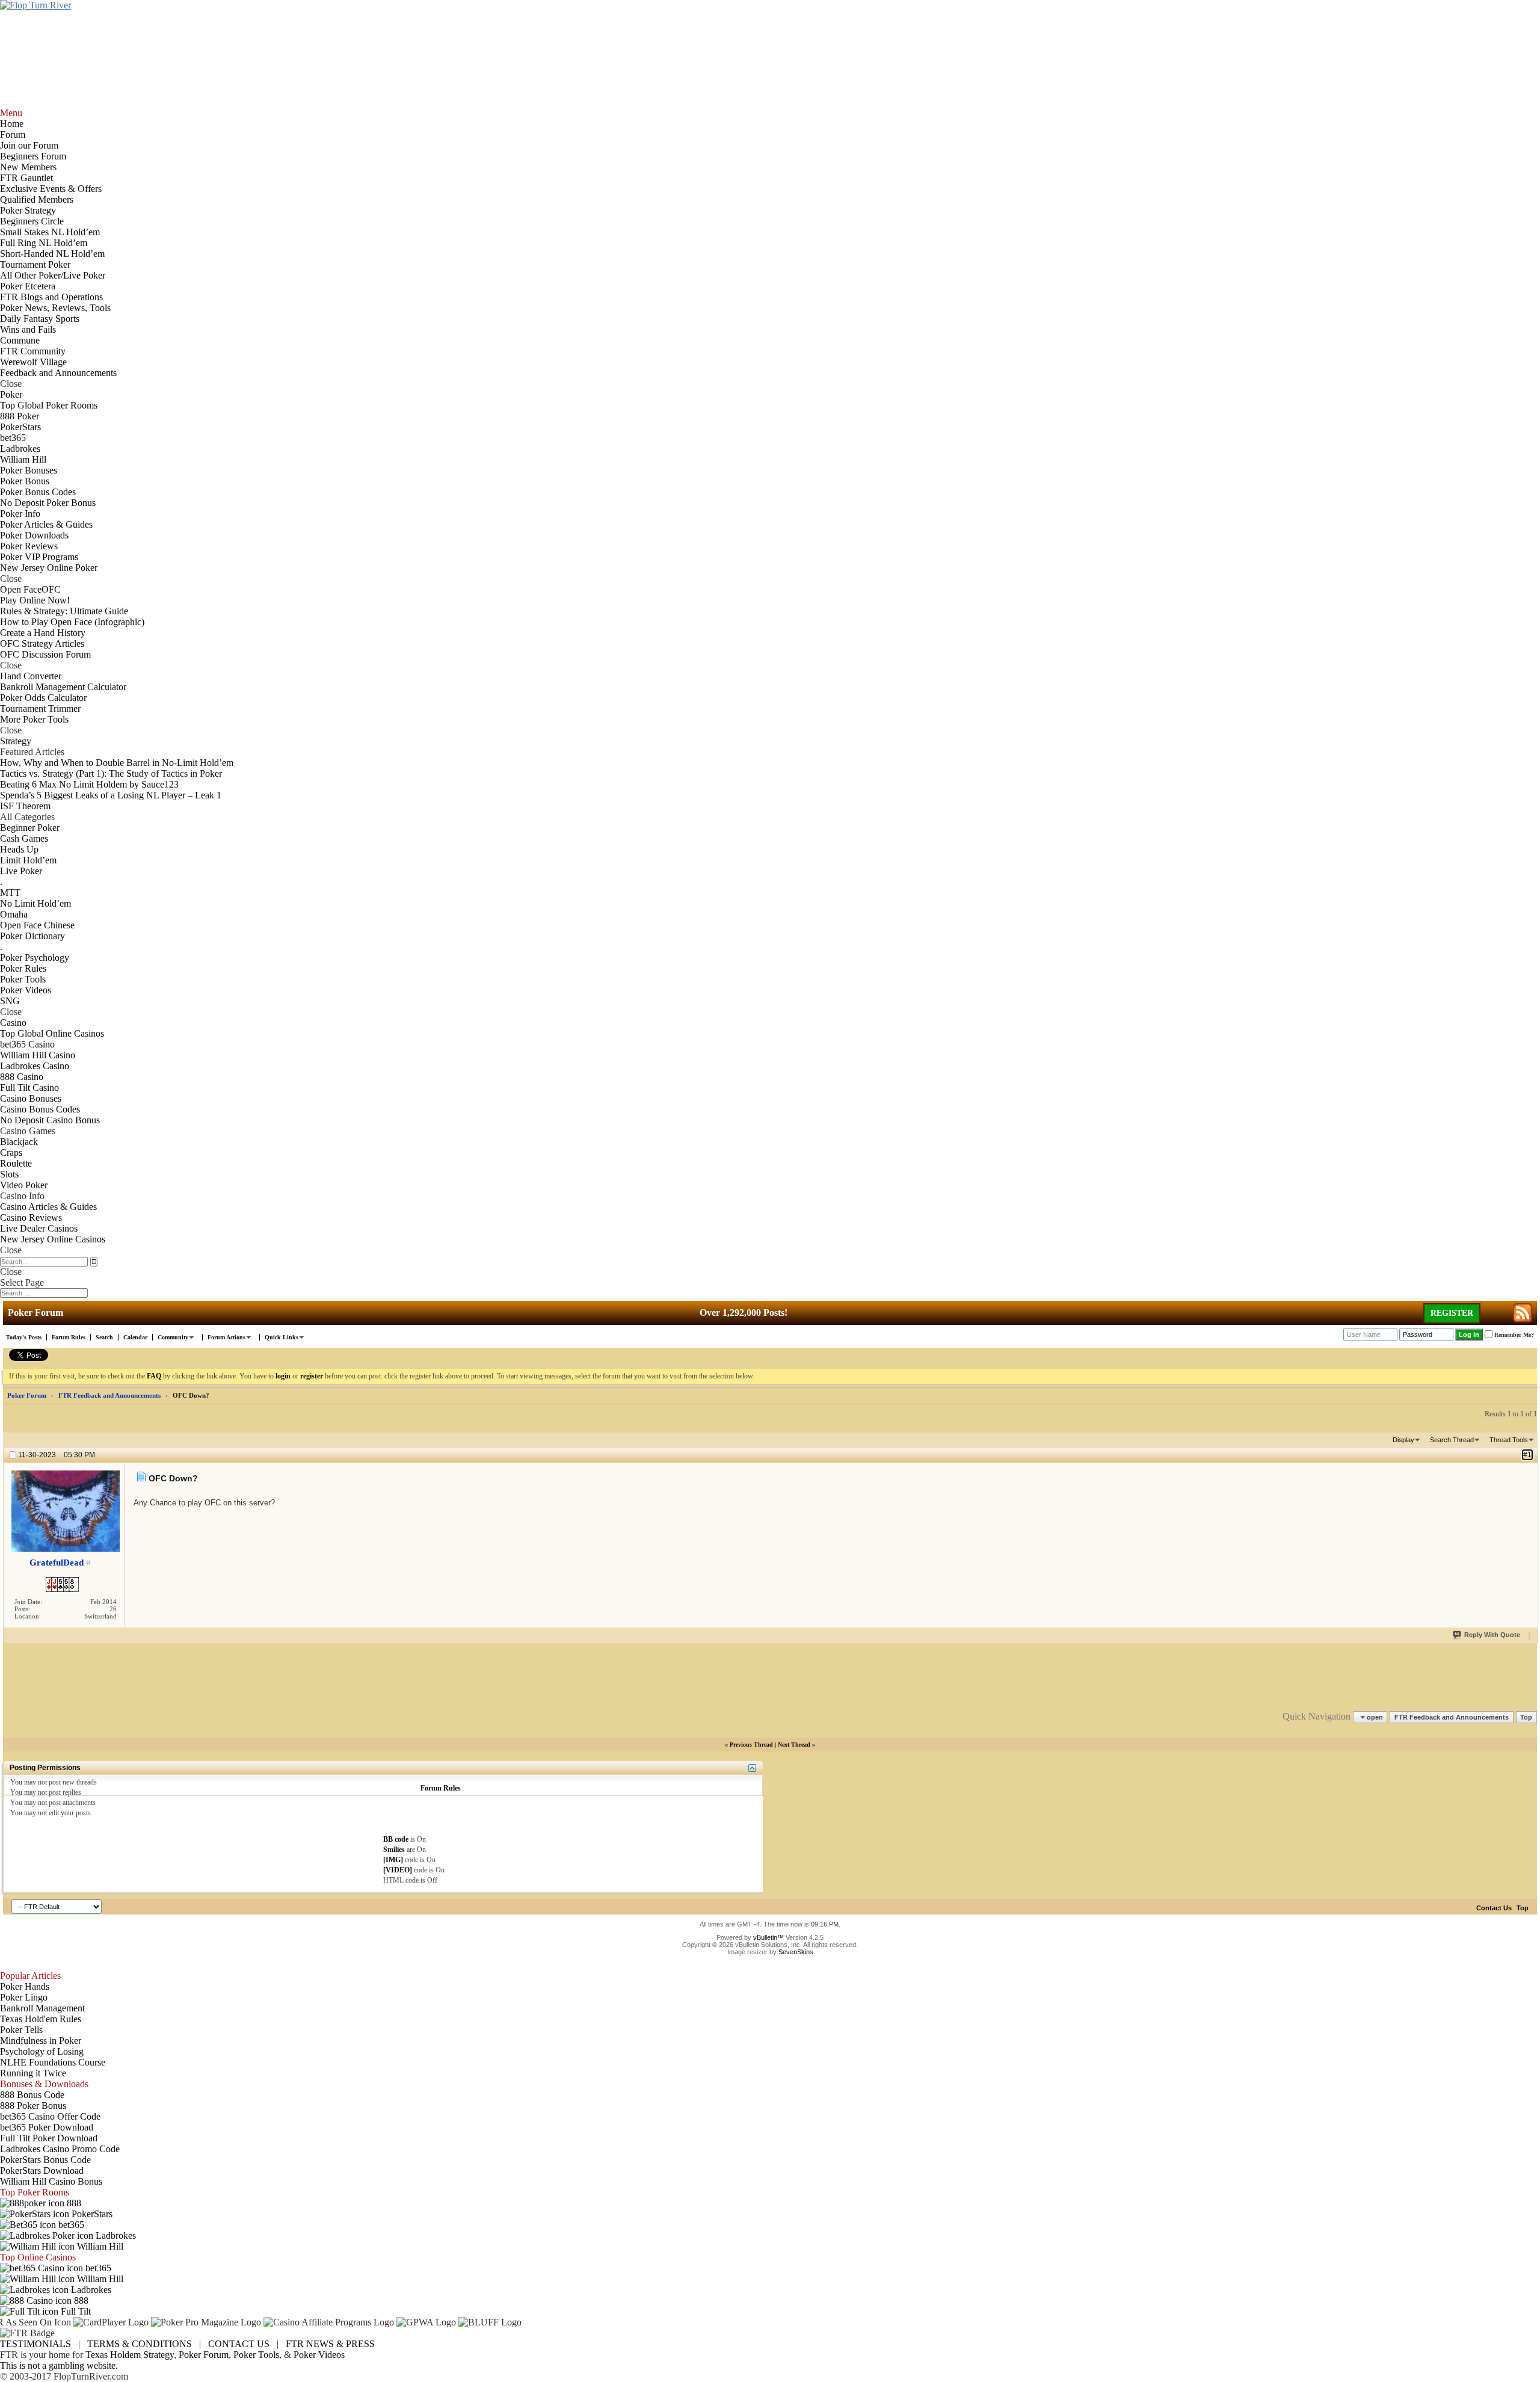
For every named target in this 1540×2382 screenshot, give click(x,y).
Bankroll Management (42, 2008)
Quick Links (282, 1337)
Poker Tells (21, 2030)
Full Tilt (75, 2311)
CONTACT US (239, 2344)
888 (73, 2203)
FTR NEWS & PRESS (330, 2344)
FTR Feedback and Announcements (109, 1395)
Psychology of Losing (42, 2051)
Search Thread (1452, 1440)
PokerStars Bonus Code (45, 2160)
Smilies (394, 1850)
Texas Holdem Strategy (130, 2355)
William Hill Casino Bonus (51, 2181)
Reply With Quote (1492, 1635)
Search (104, 1337)
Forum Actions (226, 1337)
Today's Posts (24, 1337)
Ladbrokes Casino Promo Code (60, 2149)
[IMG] (393, 1860)
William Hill (99, 2246)
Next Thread (794, 1745)
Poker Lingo (24, 1997)
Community (173, 1337)
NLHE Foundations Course (53, 2062)
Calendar (135, 1337)
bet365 (70, 2225)
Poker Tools (256, 2355)
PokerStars (91, 2214)
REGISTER (1452, 1313)
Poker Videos (319, 2355)
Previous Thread (751, 1745)
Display (1403, 1440)
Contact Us (1494, 1908)
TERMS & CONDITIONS (140, 2344)
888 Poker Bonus (33, 2106)
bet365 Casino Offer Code (50, 2116)
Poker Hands (25, 1986)
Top (1526, 1717)
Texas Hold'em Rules (41, 2019)
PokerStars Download (42, 2171)
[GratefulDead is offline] (65, 1511)
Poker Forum (27, 1395)
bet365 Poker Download (47, 2127)
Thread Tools (1509, 1440)
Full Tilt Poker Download (49, 2138)
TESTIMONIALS (35, 2344)
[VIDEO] (398, 1870)
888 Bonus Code (32, 2095)
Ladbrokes (115, 2235)
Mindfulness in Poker (41, 2041)
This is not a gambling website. (59, 2365)
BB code (396, 1839)
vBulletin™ (768, 1937)
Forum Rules (69, 1337)
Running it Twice (33, 2073)
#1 (1527, 1455)
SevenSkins (796, 1952)
